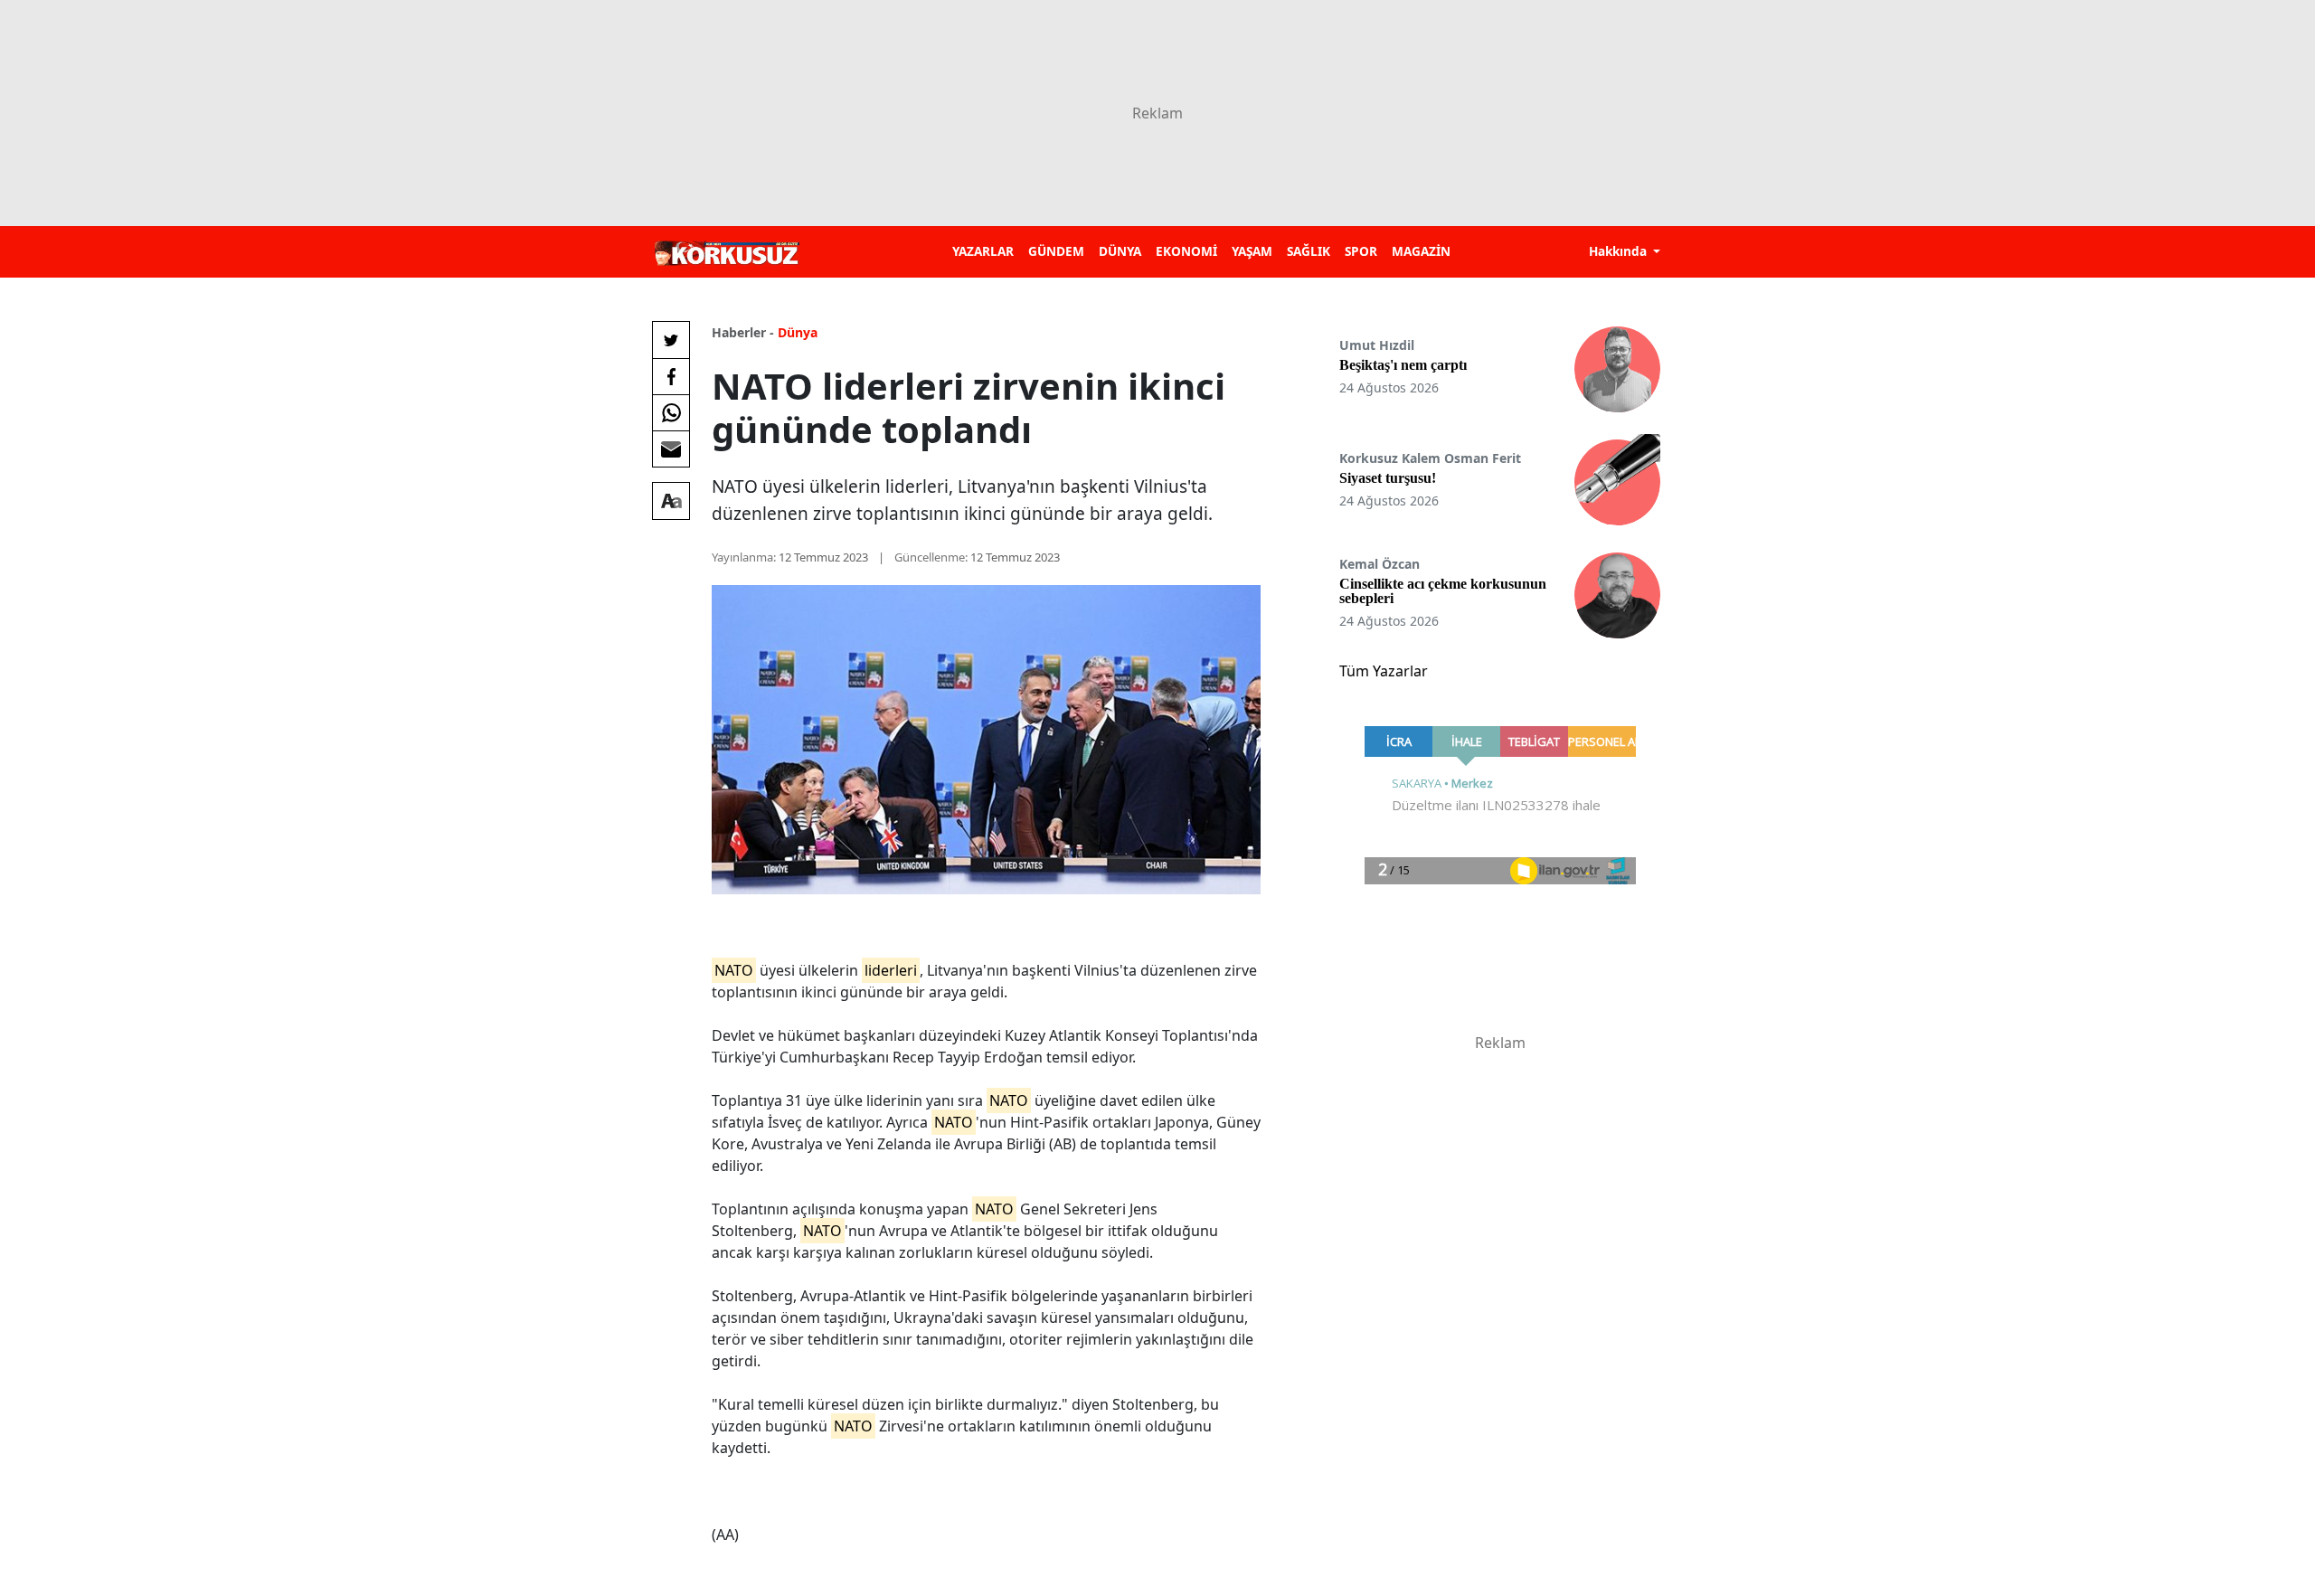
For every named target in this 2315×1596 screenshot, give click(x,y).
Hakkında (1620, 251)
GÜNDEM (1056, 251)
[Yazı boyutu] (671, 501)
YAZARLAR (983, 251)
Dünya (798, 332)
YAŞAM (1252, 251)
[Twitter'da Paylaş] (671, 340)
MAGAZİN (1421, 251)
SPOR (1361, 251)
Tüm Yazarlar (1384, 671)
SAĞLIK (1309, 251)
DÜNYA (1120, 251)
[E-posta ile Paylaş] (671, 449)
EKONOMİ (1186, 251)
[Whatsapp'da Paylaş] (671, 412)
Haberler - (743, 332)
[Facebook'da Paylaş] (671, 376)
